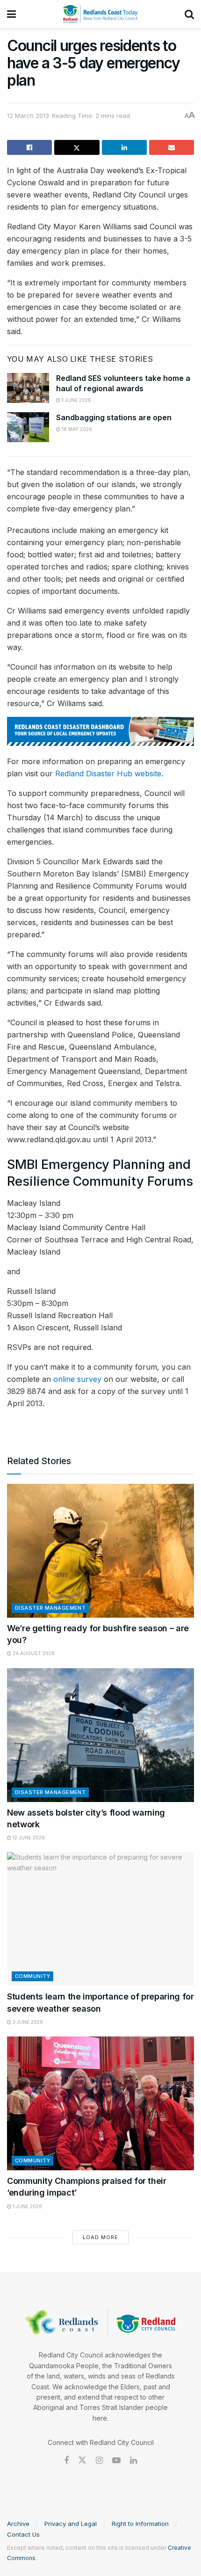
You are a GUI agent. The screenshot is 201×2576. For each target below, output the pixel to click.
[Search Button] (189, 14)
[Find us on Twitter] (82, 2460)
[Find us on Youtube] (116, 2461)
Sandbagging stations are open (114, 417)
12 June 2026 (28, 1838)
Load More (100, 2237)
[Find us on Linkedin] (133, 2461)
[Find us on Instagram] (99, 2461)
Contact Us (23, 2534)
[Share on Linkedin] (124, 147)
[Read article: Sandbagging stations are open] (28, 427)
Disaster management (50, 1608)
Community (32, 1976)
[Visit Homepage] (100, 14)
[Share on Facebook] (29, 147)
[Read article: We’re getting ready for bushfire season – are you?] (100, 1551)
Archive (18, 2524)
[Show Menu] (11, 14)
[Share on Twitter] (77, 147)
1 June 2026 (76, 400)
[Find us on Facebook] (66, 2461)
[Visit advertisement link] (100, 731)
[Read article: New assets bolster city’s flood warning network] (100, 1735)
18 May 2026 (76, 429)
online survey (77, 1379)
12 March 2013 (28, 116)
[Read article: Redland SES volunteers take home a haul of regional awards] (28, 388)
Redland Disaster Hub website (108, 774)
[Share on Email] (172, 147)
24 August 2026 (33, 1653)
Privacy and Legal (71, 2524)
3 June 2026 (27, 2022)
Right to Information (140, 2524)
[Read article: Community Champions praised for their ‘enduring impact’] (100, 2103)
